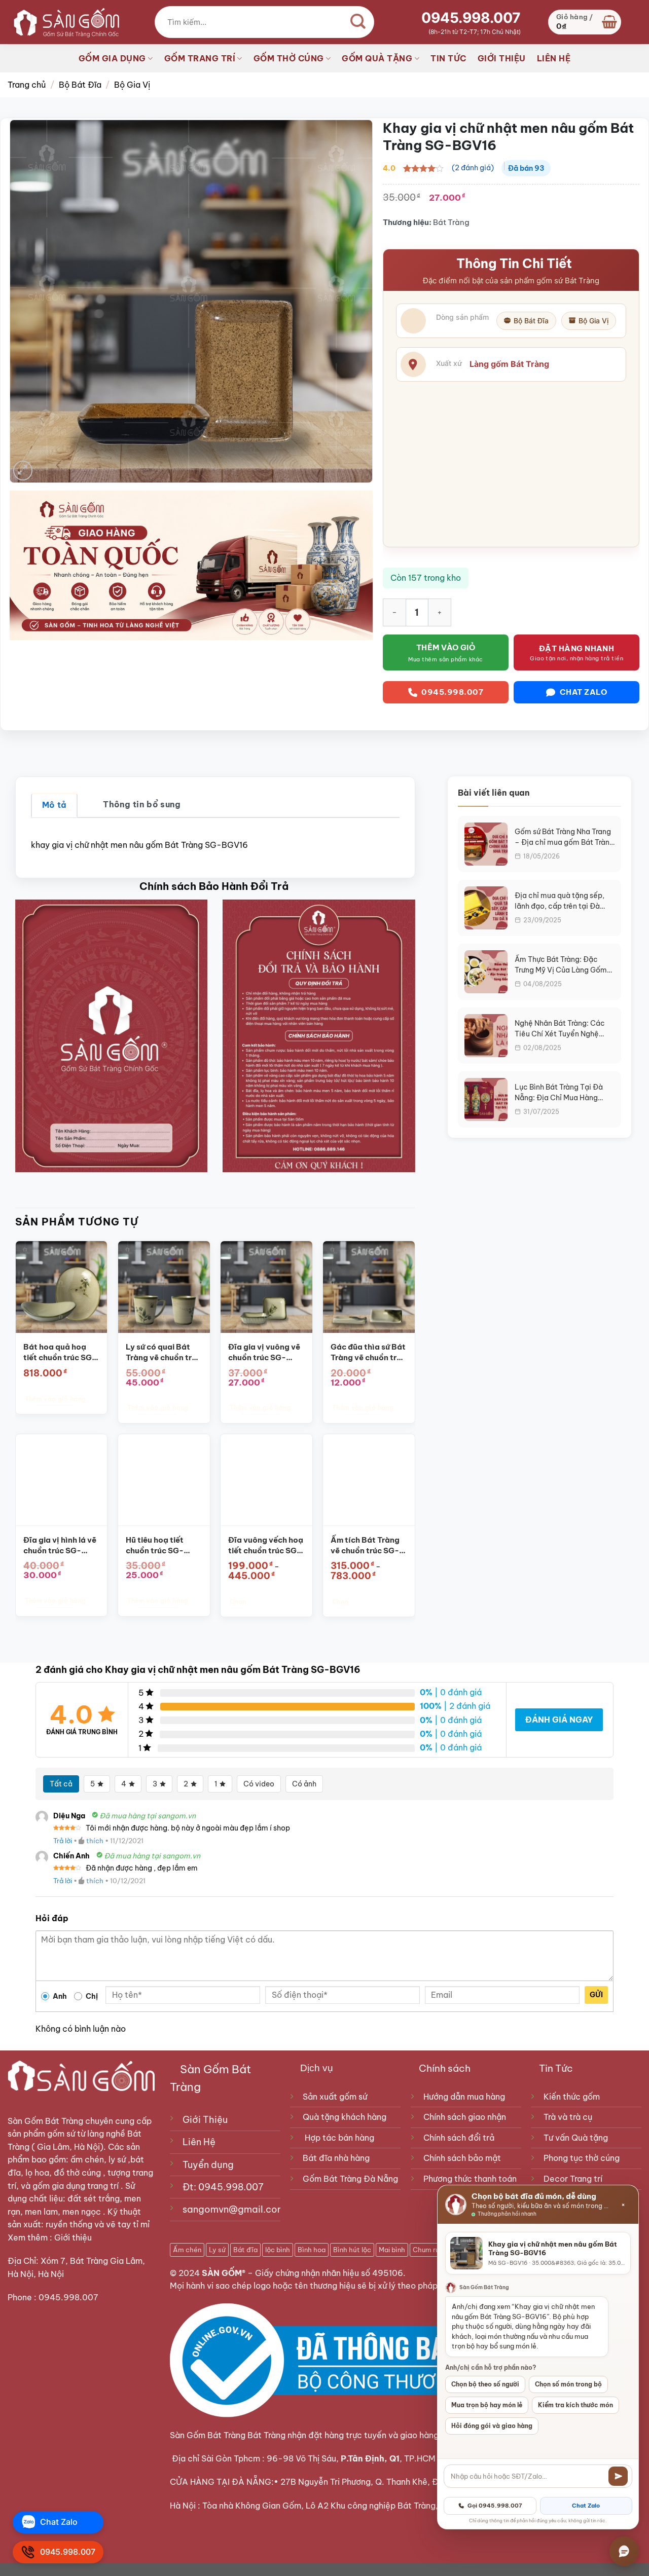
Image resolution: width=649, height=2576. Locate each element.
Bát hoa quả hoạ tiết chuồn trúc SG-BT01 (60, 1353)
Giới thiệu (74, 2237)
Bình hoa (312, 2250)
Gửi (596, 1995)
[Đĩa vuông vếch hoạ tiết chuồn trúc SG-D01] (266, 1480)
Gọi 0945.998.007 (495, 2506)
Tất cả (61, 1784)
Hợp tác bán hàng (339, 2138)
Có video (259, 1784)
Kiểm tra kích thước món (575, 2405)
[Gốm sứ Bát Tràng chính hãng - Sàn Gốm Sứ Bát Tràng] (63, 22)
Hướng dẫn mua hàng (464, 2097)
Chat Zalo (586, 2506)
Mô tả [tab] (55, 805)
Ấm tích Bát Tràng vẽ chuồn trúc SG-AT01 (365, 1546)
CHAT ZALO (584, 692)
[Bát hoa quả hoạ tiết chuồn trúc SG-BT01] (62, 1287)
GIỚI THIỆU (502, 58)
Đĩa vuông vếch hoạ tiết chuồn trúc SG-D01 (266, 1546)
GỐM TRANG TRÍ (200, 58)
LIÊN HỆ (554, 58)
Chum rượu (430, 2250)
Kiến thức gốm (572, 2097)
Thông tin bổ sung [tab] (142, 804)
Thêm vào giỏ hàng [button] (55, 1399)
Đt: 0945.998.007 (223, 2187)
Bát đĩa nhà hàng (336, 2158)
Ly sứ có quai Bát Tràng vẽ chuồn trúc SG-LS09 (163, 1353)
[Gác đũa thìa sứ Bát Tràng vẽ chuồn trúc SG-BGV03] (369, 1287)
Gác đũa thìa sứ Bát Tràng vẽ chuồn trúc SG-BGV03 (368, 1353)
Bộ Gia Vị (132, 85)
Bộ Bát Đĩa (80, 85)
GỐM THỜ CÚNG (289, 58)
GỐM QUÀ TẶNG (377, 58)
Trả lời (63, 1841)
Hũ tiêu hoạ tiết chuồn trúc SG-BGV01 (155, 1546)
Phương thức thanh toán (470, 2179)
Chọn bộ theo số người (485, 2384)
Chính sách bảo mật (462, 2158)
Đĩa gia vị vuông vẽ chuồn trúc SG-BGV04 (264, 1353)
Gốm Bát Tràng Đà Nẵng (350, 2179)
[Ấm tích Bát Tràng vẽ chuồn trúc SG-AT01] (369, 1480)
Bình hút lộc (352, 2250)
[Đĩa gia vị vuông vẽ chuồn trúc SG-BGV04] (266, 1287)
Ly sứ (217, 2250)
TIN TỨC (448, 58)
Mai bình (392, 2250)
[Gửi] (618, 2476)
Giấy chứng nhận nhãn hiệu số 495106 (329, 2273)
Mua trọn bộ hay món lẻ (487, 2405)
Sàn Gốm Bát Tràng (45, 2121)
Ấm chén (187, 2250)
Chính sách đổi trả (459, 2138)
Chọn (238, 1602)
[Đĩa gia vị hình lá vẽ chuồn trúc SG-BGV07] (62, 1480)
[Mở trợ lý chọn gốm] (624, 2551)
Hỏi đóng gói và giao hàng (492, 2426)
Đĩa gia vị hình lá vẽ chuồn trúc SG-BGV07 (60, 1546)
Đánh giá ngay (559, 1720)
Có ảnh (304, 1784)
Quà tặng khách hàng (345, 2117)
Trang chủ (27, 85)
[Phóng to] (23, 471)
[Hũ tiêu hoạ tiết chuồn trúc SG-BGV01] (164, 1480)
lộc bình (278, 2250)
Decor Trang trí (573, 2179)
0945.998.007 (471, 18)
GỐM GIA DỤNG (112, 58)
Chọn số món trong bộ (568, 2384)
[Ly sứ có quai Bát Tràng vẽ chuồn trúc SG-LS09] (164, 1287)
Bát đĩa (245, 2250)
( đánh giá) (473, 168)
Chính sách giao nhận (465, 2117)
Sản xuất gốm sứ (335, 2097)
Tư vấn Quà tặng (578, 2138)
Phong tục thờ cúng (582, 2158)
